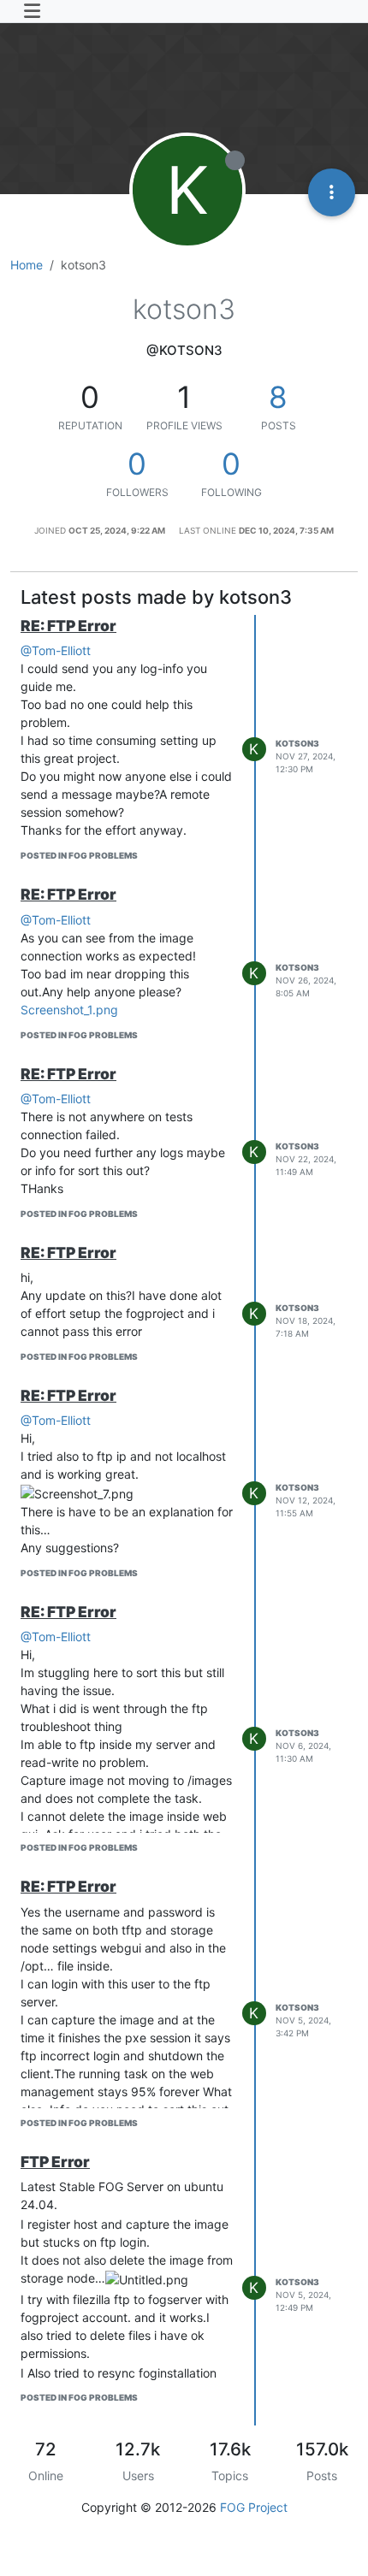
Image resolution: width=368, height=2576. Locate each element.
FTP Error (55, 2162)
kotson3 (297, 743)
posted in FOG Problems (79, 855)
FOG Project (254, 2507)
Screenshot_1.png (69, 1010)
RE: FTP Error (68, 626)
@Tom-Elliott (56, 650)
